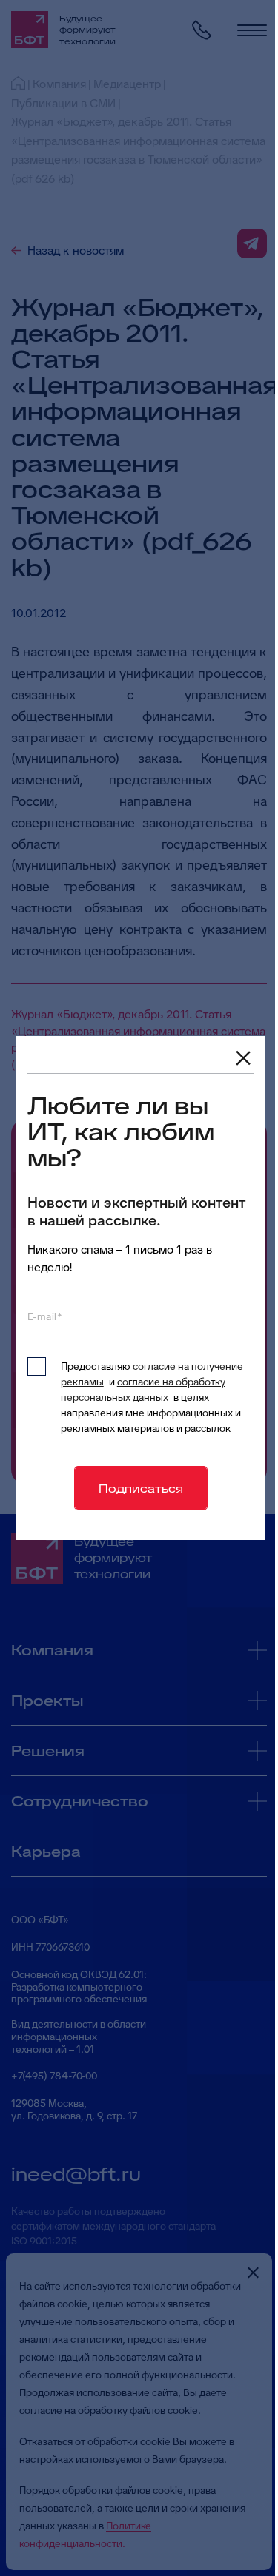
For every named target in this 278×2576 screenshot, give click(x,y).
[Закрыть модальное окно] (243, 1058)
